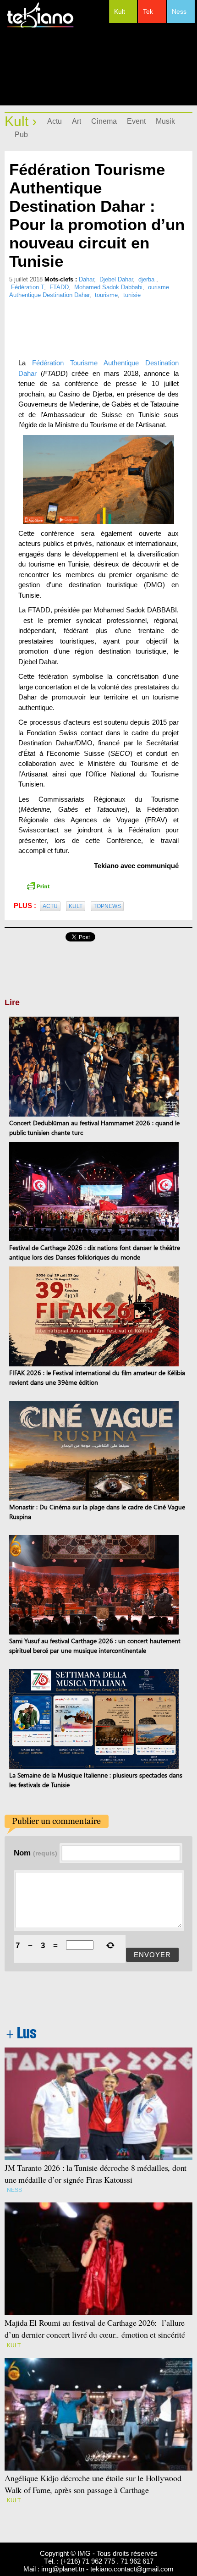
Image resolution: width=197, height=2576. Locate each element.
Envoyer (152, 1955)
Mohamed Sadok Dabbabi (108, 287)
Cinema (104, 121)
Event (136, 121)
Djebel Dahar (116, 279)
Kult (120, 11)
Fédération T (27, 287)
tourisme (106, 295)
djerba (147, 279)
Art (77, 121)
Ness (179, 11)
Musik (165, 121)
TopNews (107, 906)
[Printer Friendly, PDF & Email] (38, 885)
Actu (55, 121)
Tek (148, 11)
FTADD (59, 287)
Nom (36, 1853)
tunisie (132, 295)
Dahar (86, 279)
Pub (21, 135)
